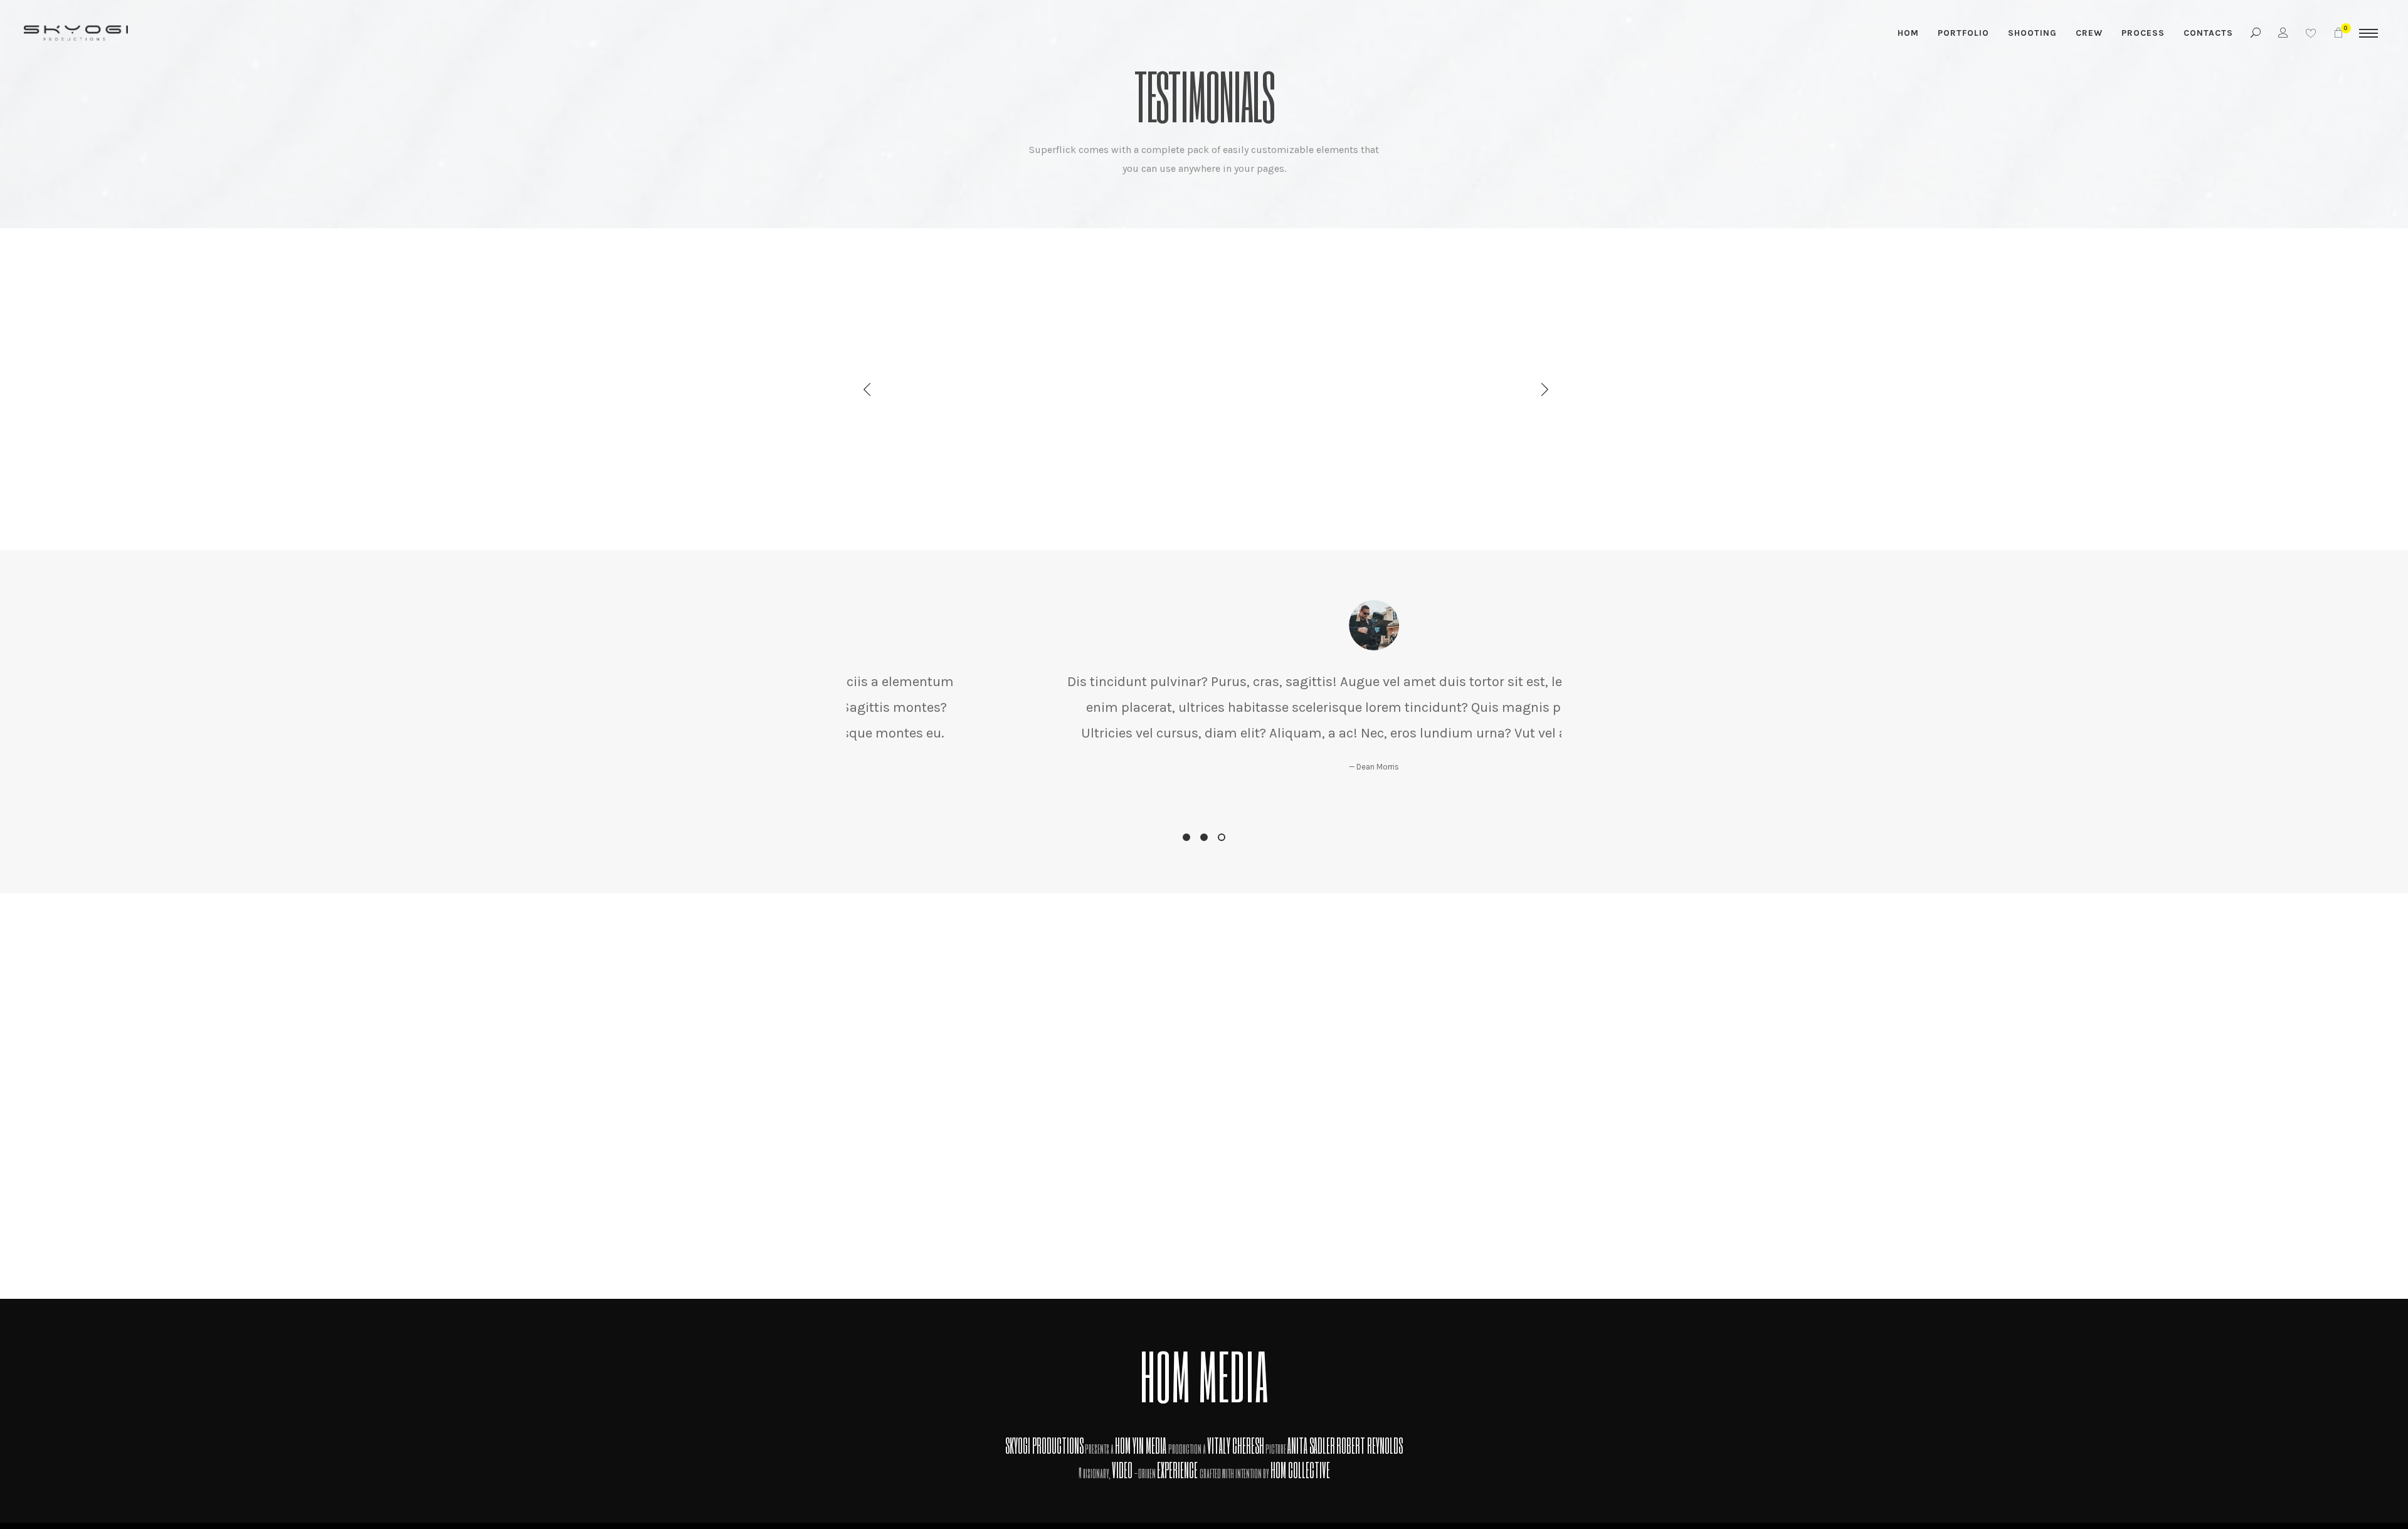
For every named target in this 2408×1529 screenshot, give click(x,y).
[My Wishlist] (2311, 33)
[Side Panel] (2368, 33)
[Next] (1541, 389)
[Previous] (867, 389)
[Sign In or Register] (2284, 33)
